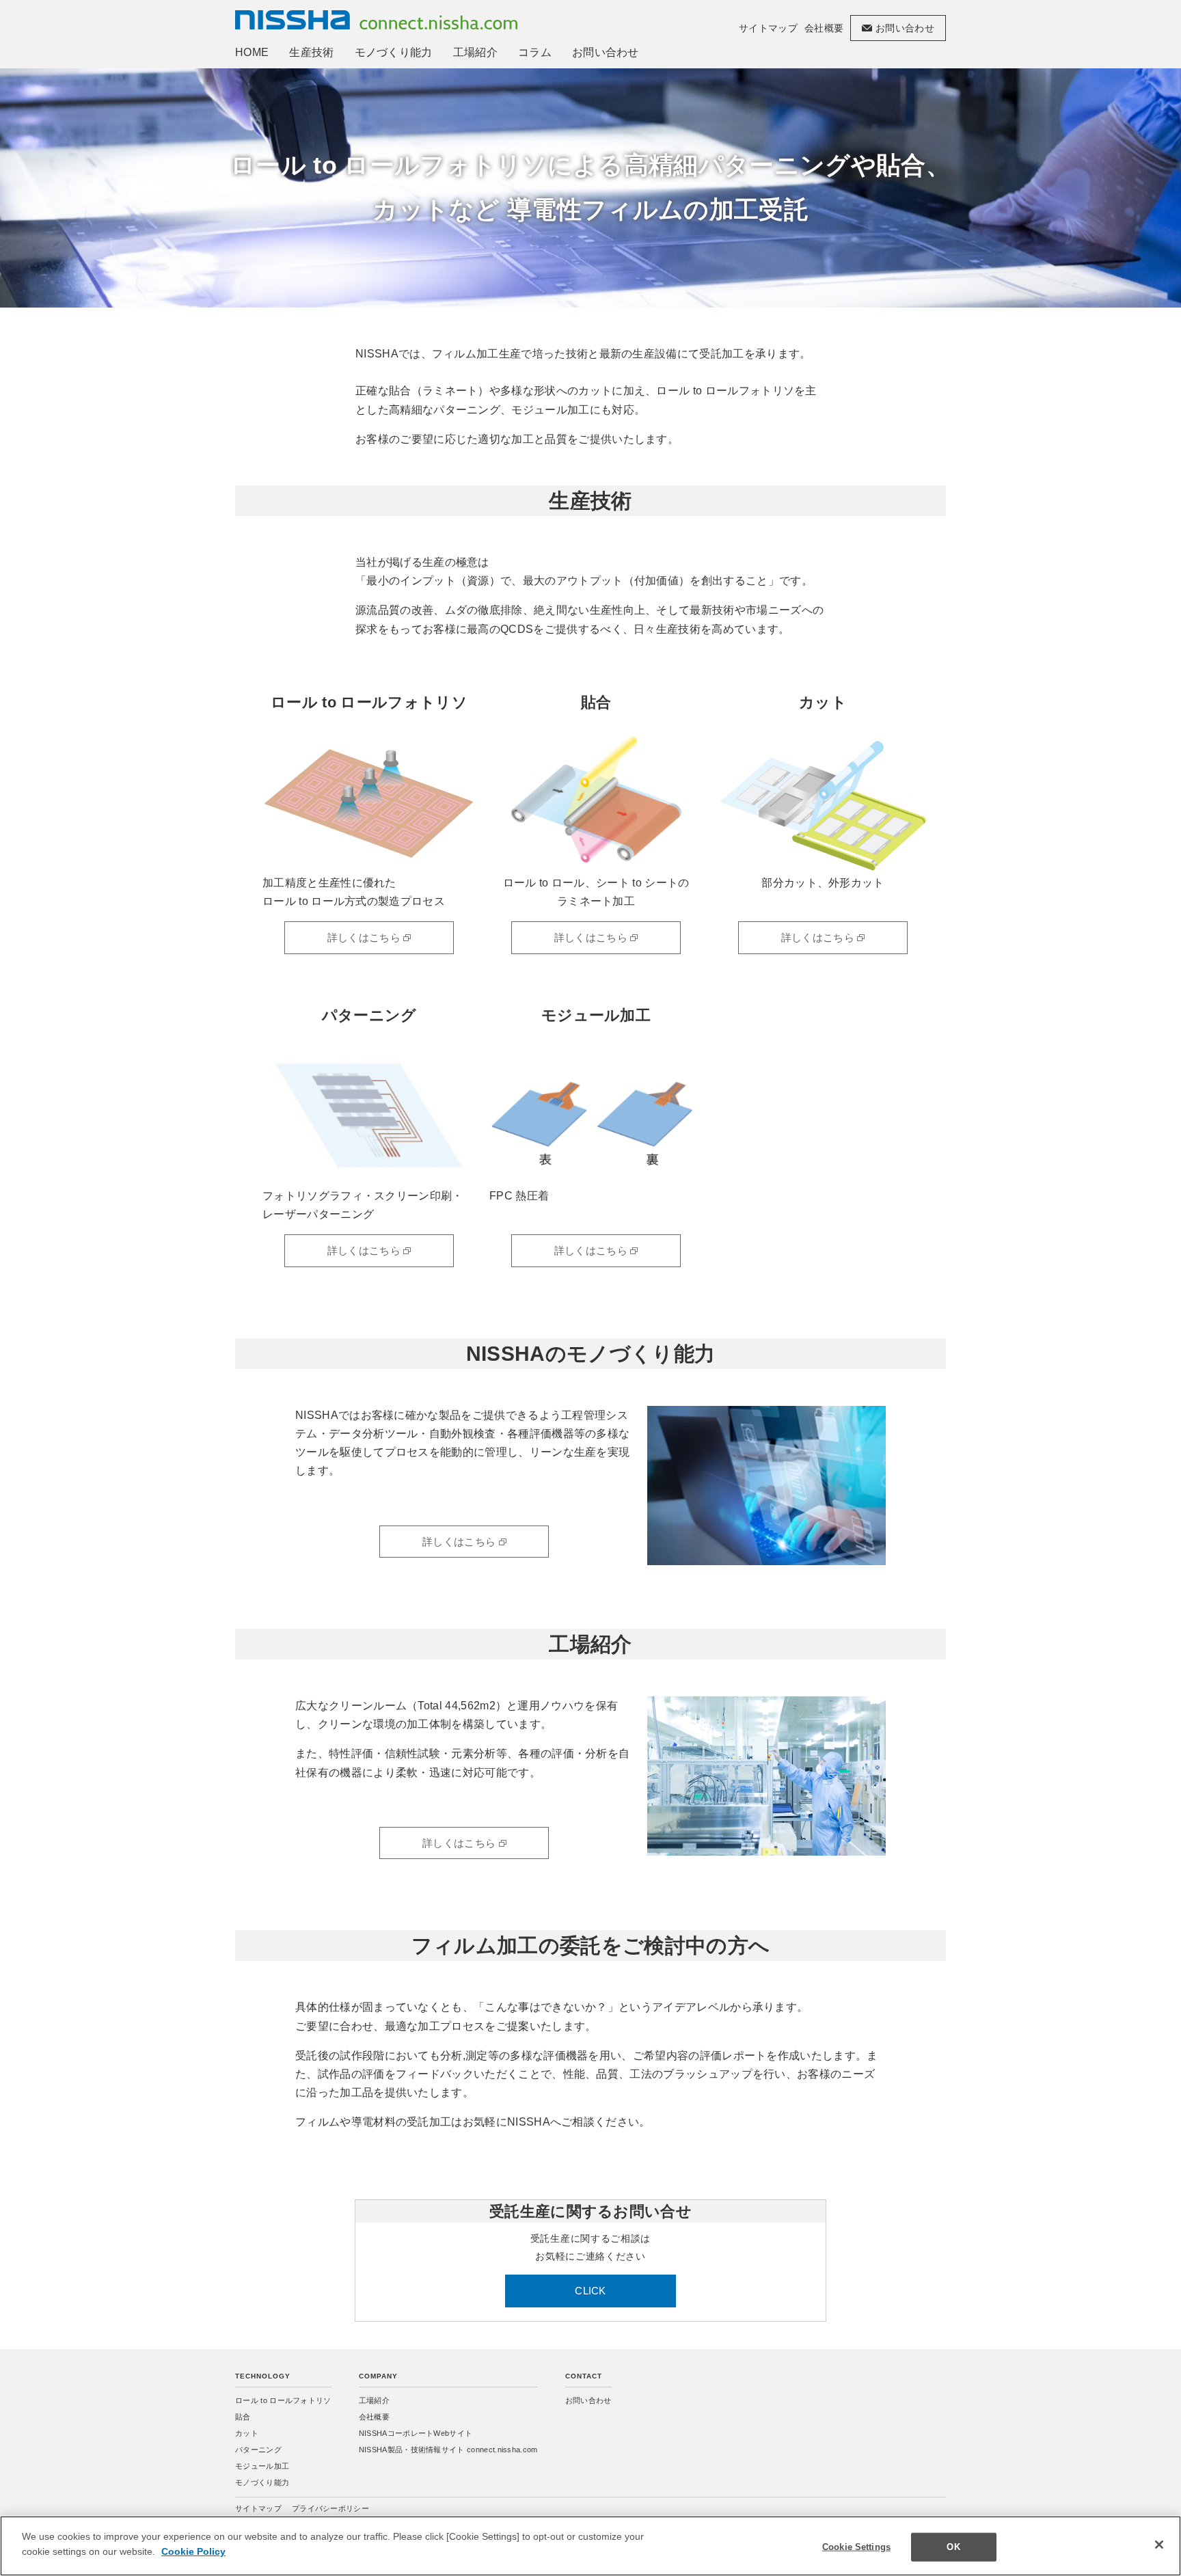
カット (247, 2433)
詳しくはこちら (366, 937)
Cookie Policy (193, 2551)
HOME (252, 52)
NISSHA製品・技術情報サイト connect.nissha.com (448, 2450)
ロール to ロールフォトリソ (283, 2400)
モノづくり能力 (394, 52)
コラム (535, 52)
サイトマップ (768, 28)
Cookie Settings (856, 2547)
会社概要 (824, 28)
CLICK (590, 2291)
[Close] (1159, 2545)
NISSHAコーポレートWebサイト (416, 2433)
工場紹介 (475, 52)
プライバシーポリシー (330, 2508)
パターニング (258, 2450)
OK (953, 2547)
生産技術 (311, 52)
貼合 (243, 2417)
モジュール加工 (262, 2466)
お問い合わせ (606, 52)
